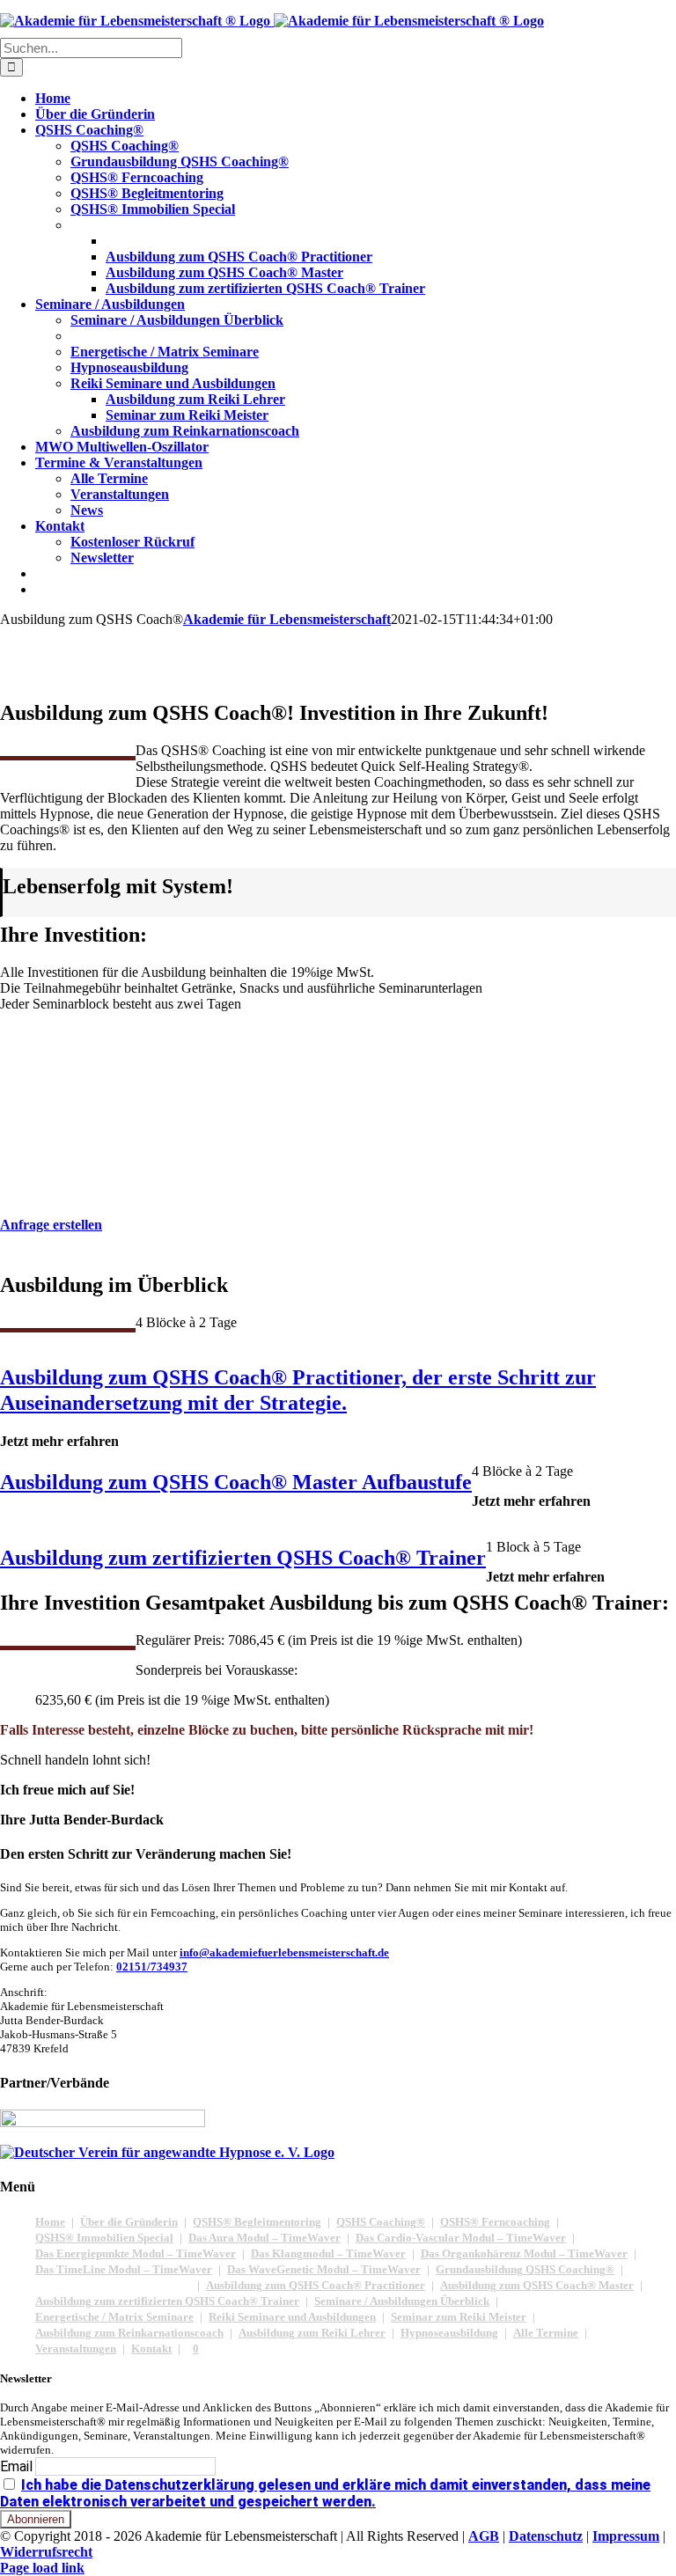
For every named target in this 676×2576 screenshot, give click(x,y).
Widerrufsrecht (46, 2552)
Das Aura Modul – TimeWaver (265, 2238)
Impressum (626, 2536)
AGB (484, 2536)
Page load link (42, 2568)
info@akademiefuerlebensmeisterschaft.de (284, 1952)
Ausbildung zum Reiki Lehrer (312, 2333)
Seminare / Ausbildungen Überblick (402, 2301)
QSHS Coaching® (381, 2222)
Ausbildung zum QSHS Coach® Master (537, 2285)
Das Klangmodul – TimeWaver (328, 2253)
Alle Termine (546, 2333)
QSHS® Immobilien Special (104, 2238)
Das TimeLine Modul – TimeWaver (124, 2269)
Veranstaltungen (76, 2348)
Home (50, 2222)
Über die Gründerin (129, 2222)
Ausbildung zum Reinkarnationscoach (129, 2333)
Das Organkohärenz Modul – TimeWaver (524, 2253)
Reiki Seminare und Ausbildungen (292, 2317)
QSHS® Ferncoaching (495, 2222)
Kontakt (151, 2348)
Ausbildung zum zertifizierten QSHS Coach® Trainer (167, 2301)
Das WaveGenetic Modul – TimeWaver (324, 2269)
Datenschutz (546, 2536)
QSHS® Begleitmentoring (257, 2222)
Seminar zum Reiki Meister (459, 2317)
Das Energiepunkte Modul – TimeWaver (136, 2253)
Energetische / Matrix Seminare (114, 2317)
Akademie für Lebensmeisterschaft (287, 619)
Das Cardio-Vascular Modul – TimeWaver (461, 2238)
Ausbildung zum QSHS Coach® (113, 2285)
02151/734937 (152, 1967)
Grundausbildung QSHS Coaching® (525, 2269)
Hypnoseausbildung (449, 2333)
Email (16, 2466)
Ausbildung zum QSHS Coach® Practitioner (316, 2285)
